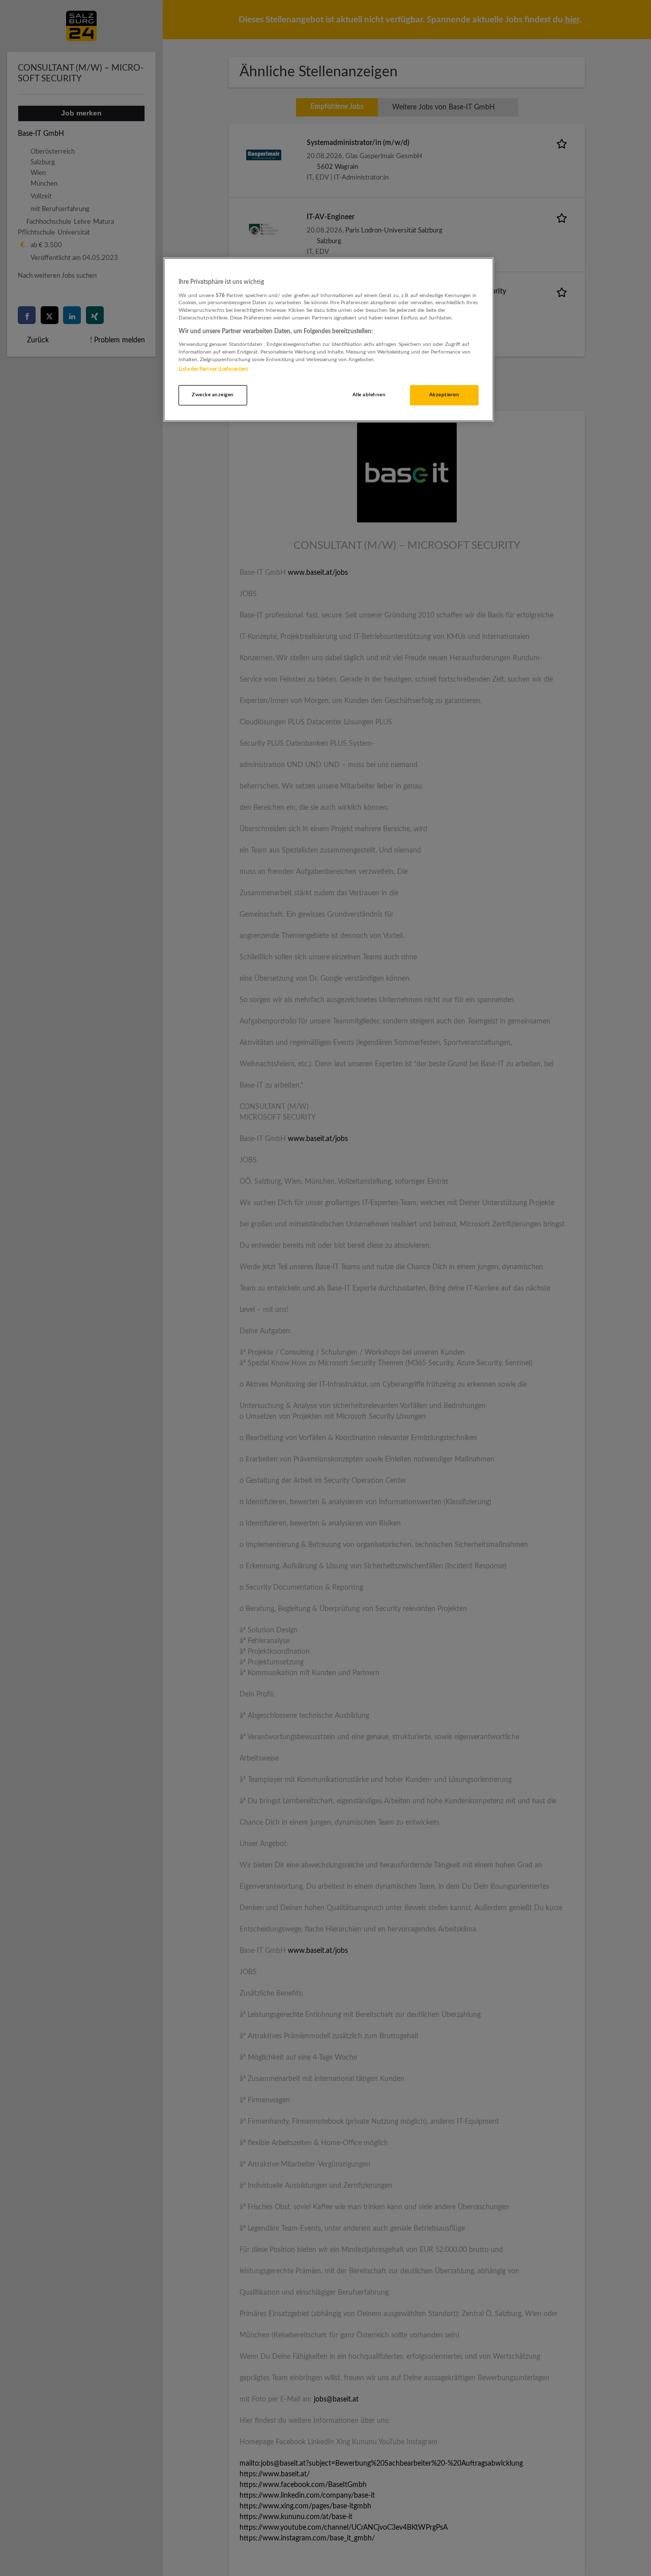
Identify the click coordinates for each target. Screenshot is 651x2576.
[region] (329, 340)
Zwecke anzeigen (213, 395)
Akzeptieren (444, 395)
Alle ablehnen (369, 395)
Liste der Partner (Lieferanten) (213, 369)
